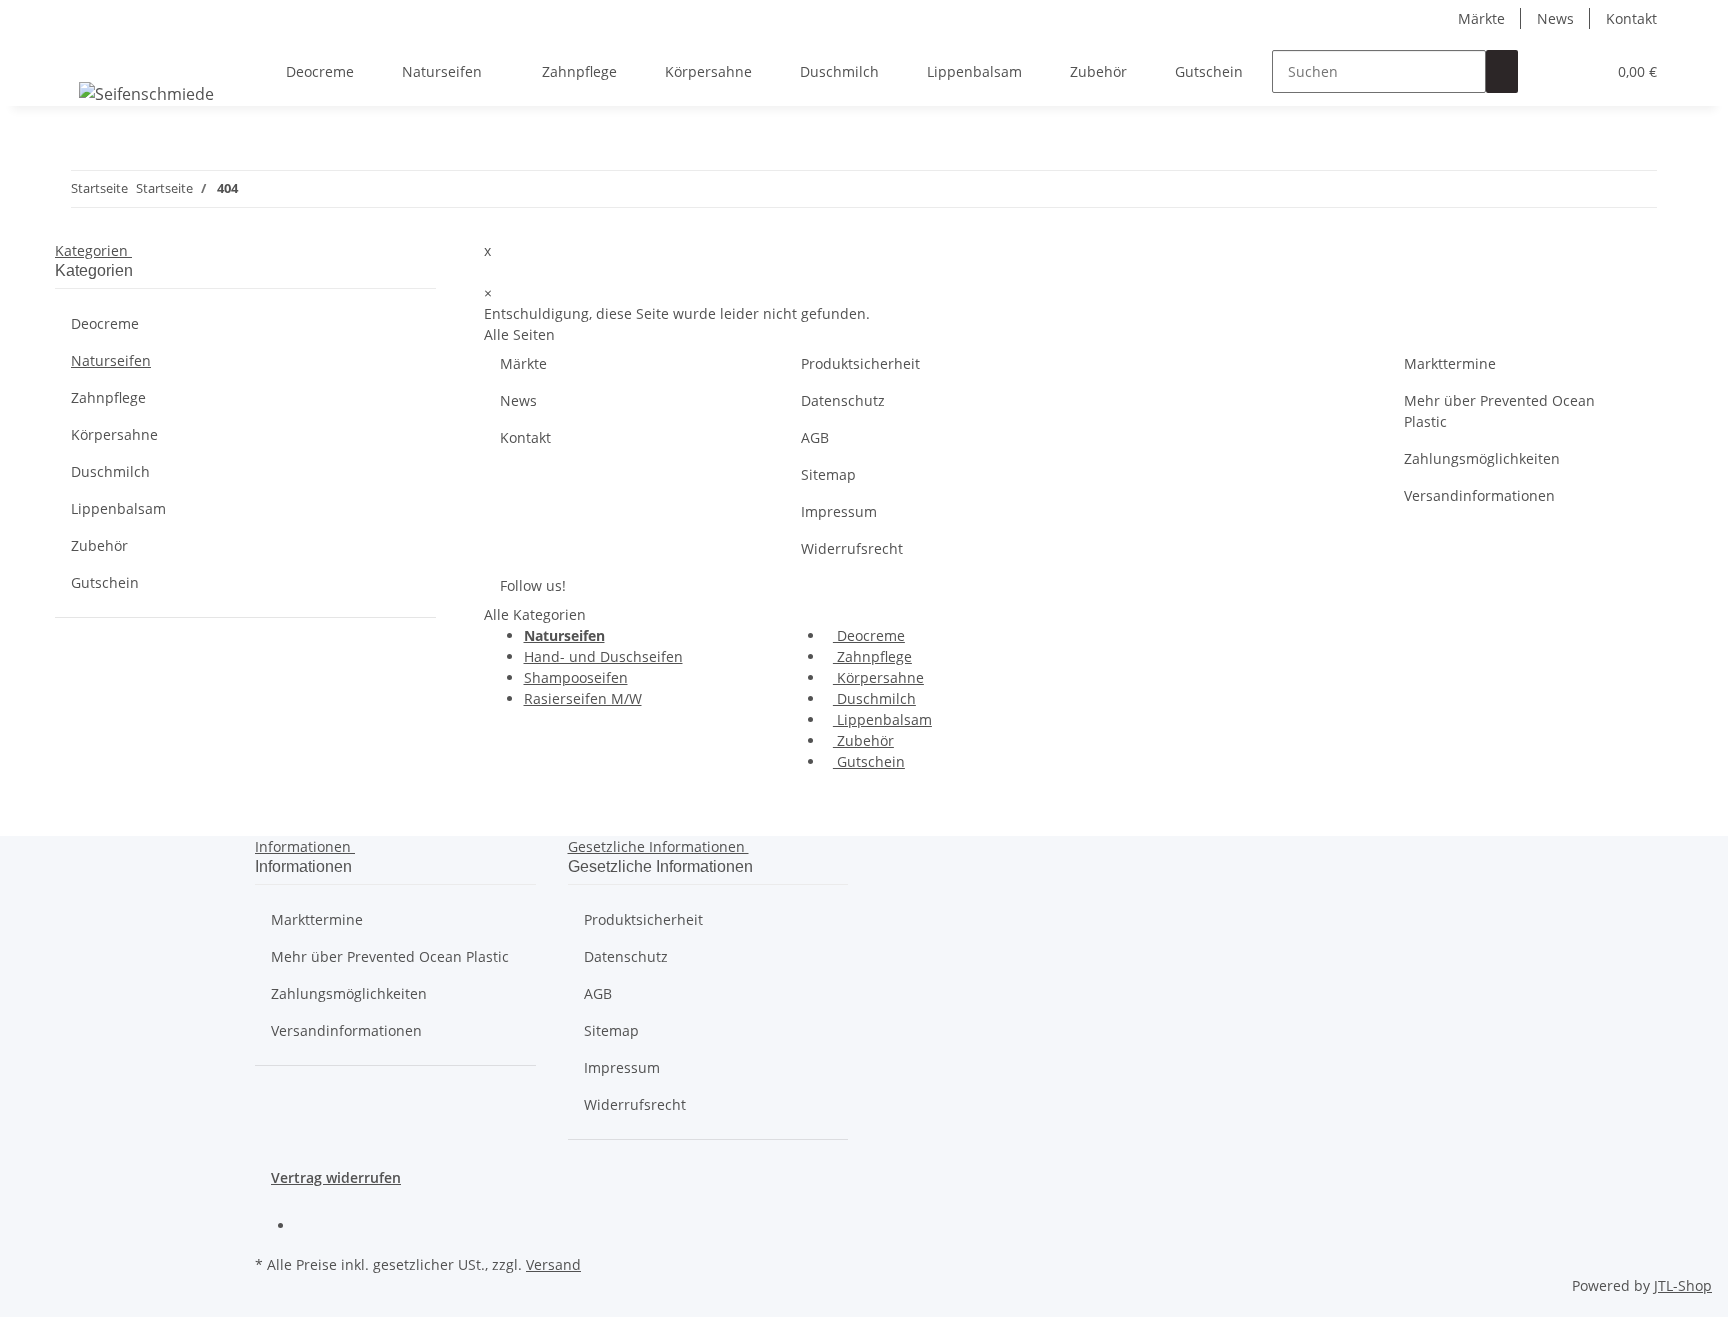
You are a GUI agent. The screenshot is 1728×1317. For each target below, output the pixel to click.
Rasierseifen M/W (583, 698)
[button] (1550, 71)
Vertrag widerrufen (336, 1177)
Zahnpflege (872, 656)
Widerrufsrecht (852, 548)
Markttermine (1450, 363)
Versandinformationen (1479, 495)
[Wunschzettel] (1582, 71)
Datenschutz (843, 400)
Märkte (1481, 18)
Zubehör (863, 740)
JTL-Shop (1683, 1285)
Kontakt (1631, 18)
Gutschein (869, 761)
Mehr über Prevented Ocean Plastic (1499, 411)
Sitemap (828, 474)
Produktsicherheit (860, 363)
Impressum (839, 511)
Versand (553, 1264)
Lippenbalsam (882, 719)
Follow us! (533, 585)
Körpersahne (878, 677)
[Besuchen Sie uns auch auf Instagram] (311, 1227)
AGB (815, 437)
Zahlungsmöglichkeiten (1482, 458)
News (1555, 18)
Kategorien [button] (93, 250)
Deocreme (869, 635)
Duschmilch (874, 698)
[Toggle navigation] (80, 54)
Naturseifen (111, 360)
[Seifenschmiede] (146, 93)
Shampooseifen (576, 677)
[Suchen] (1502, 71)
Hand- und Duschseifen (603, 656)
